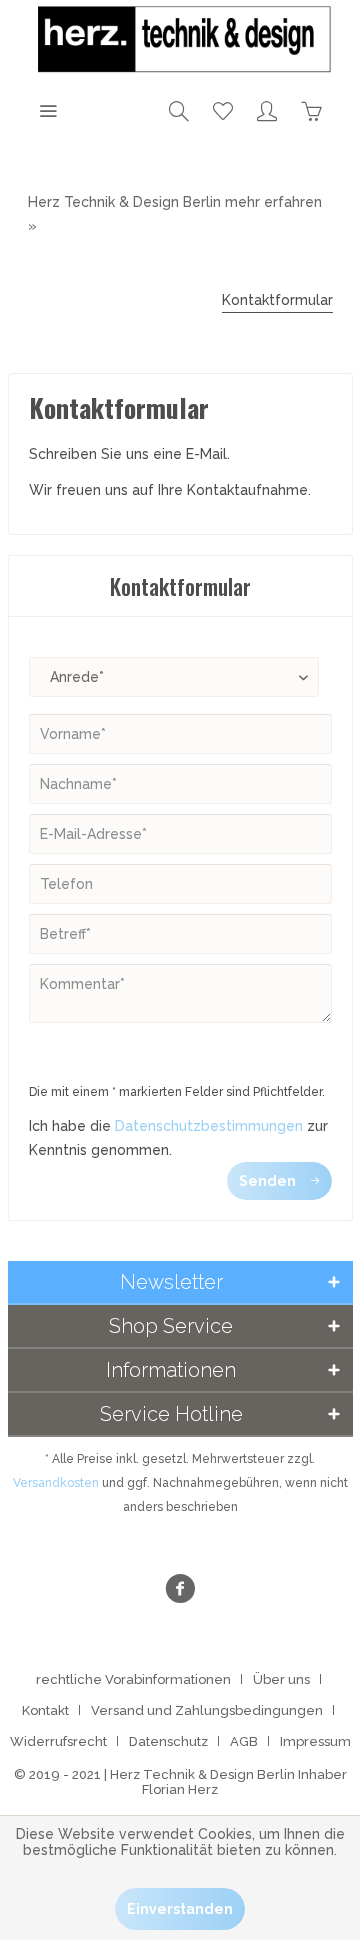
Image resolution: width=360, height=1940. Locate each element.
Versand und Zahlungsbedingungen (207, 1710)
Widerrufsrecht (58, 1741)
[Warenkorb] (311, 110)
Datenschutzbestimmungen (209, 1126)
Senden (267, 1181)
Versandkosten (56, 1483)
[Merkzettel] (223, 110)
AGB (244, 1741)
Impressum (315, 1741)
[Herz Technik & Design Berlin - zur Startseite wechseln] (180, 40)
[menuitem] (48, 110)
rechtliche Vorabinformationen (133, 1679)
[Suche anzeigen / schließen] (179, 110)
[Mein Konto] (267, 110)
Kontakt (45, 1710)
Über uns (281, 1679)
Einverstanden (180, 1909)
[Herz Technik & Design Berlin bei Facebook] (180, 1591)
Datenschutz (168, 1741)
